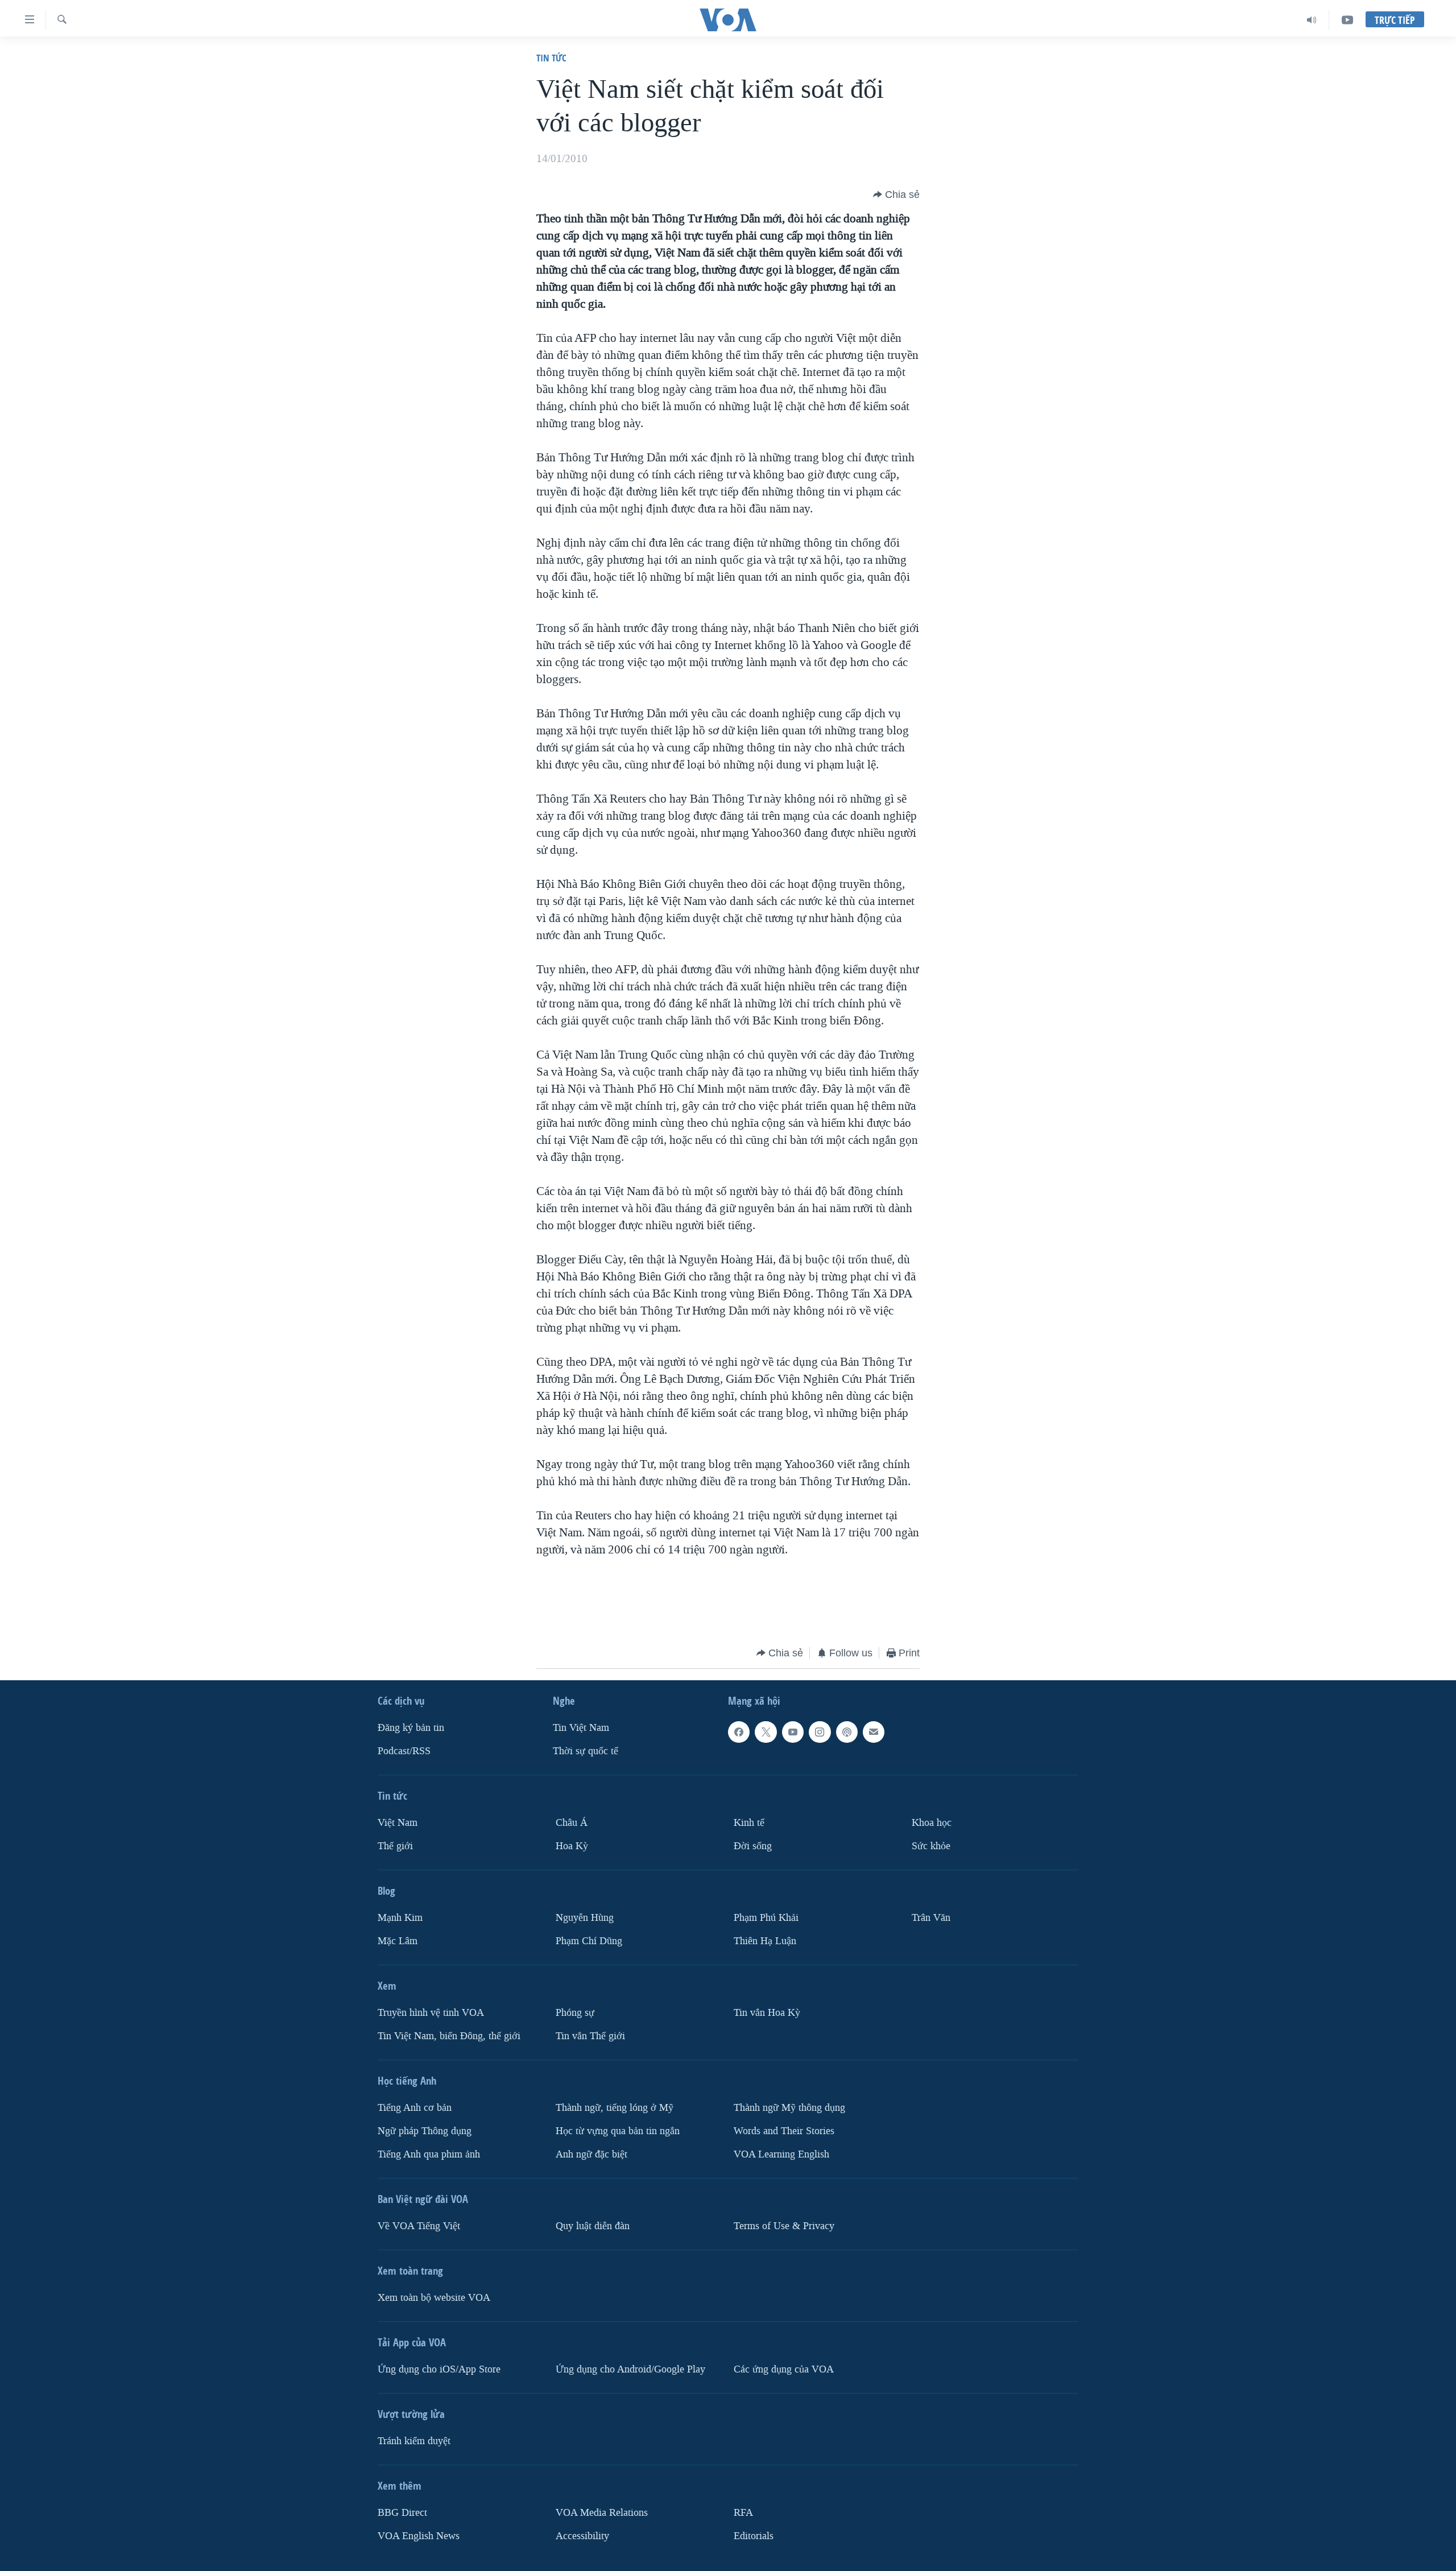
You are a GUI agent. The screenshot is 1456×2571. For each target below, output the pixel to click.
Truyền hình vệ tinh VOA (431, 2013)
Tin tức (551, 58)
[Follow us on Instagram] (820, 1732)
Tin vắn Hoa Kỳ (767, 2013)
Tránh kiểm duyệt (414, 2441)
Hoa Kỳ (572, 1846)
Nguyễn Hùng (585, 1918)
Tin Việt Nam (581, 1728)
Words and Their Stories (784, 2131)
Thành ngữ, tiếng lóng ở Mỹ (615, 2108)
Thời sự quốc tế (586, 1751)
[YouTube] (1347, 20)
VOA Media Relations (602, 2513)
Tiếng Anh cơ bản (415, 2108)
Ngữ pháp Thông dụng (425, 2131)
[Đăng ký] (874, 1732)
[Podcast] (847, 1732)
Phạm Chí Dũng (589, 1941)
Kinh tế (749, 1823)
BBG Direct (402, 2513)
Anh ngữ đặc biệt (591, 2154)
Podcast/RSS (404, 1751)
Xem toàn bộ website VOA (434, 2298)
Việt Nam (398, 1823)
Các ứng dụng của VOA (784, 2369)
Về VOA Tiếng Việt (419, 2226)
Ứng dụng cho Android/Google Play (630, 2369)
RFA (743, 2513)
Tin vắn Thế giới (590, 2036)
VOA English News (419, 2536)
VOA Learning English (781, 2154)
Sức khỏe (931, 1846)
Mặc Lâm (398, 1941)
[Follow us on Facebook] (739, 1732)
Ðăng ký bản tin (411, 1728)
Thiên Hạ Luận (765, 1941)
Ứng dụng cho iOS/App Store (439, 2369)
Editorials (754, 2536)
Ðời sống (753, 1846)
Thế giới (395, 1846)
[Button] (896, 195)
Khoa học (932, 1823)
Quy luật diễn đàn (593, 2226)
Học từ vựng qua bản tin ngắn (618, 2131)
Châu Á (572, 1823)
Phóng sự (575, 2013)
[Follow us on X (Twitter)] (766, 1732)
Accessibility (582, 2536)
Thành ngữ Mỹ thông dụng (789, 2108)
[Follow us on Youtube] (793, 1732)
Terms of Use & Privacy (784, 2226)
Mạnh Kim (400, 1918)
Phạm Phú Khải (766, 1918)
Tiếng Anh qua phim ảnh (429, 2154)
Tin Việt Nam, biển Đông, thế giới (449, 2036)
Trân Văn (931, 1918)
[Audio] (1312, 20)
